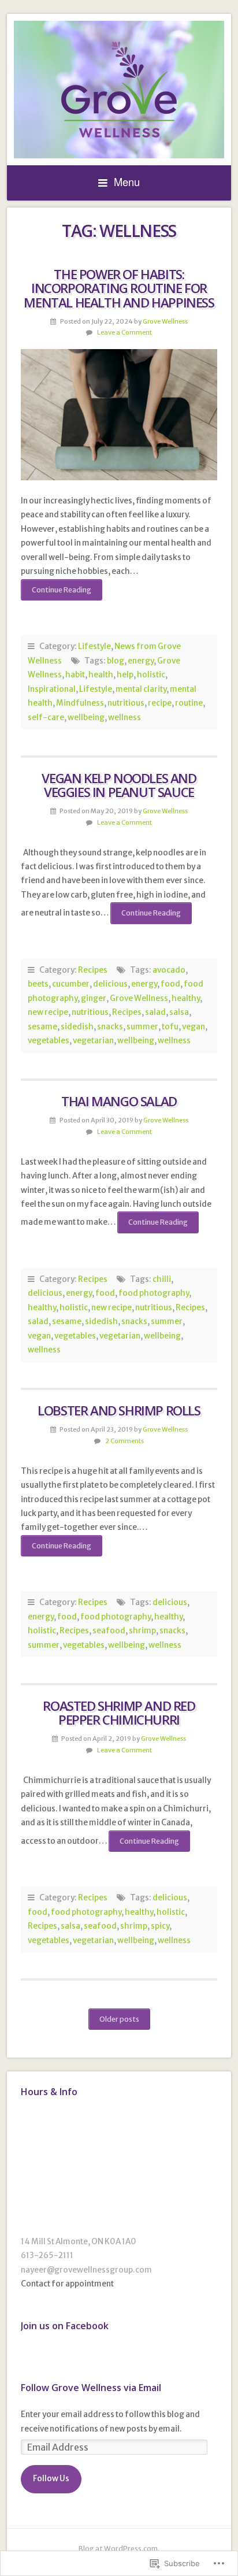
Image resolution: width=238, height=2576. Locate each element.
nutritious (126, 703)
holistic (151, 675)
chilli (162, 1279)
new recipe (48, 1012)
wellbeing (86, 718)
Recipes (93, 970)
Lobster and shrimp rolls (119, 1411)
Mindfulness (80, 703)
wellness (124, 718)
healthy (186, 998)
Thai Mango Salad (119, 1101)
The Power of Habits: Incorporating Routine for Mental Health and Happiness (119, 288)
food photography (154, 1293)
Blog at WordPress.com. (119, 2549)
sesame (42, 1027)
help (125, 675)
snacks (110, 1027)
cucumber (71, 984)
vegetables (49, 1041)
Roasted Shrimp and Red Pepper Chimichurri (119, 1713)
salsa (179, 1012)
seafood (109, 1631)
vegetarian (93, 1041)
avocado (169, 970)
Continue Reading (56, 593)
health (101, 675)
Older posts (119, 2019)
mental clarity (141, 689)
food (170, 984)
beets (38, 984)
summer (142, 1027)
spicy (160, 1926)
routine (189, 703)
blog (116, 661)
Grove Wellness (165, 321)
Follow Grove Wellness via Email (91, 2388)
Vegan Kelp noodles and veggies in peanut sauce (119, 785)
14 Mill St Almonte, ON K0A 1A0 (79, 2242)
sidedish (77, 1027)
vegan (194, 1027)
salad (155, 1012)
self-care (46, 718)
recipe (160, 703)
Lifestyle (94, 646)
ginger (94, 998)
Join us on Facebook (65, 2326)
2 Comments (124, 1441)
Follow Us (51, 2479)
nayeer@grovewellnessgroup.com (86, 2270)
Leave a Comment (124, 332)
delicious (110, 984)
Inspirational (52, 689)
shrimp (142, 1631)
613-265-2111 (47, 2256)
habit (75, 675)
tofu (170, 1027)
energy (141, 661)
